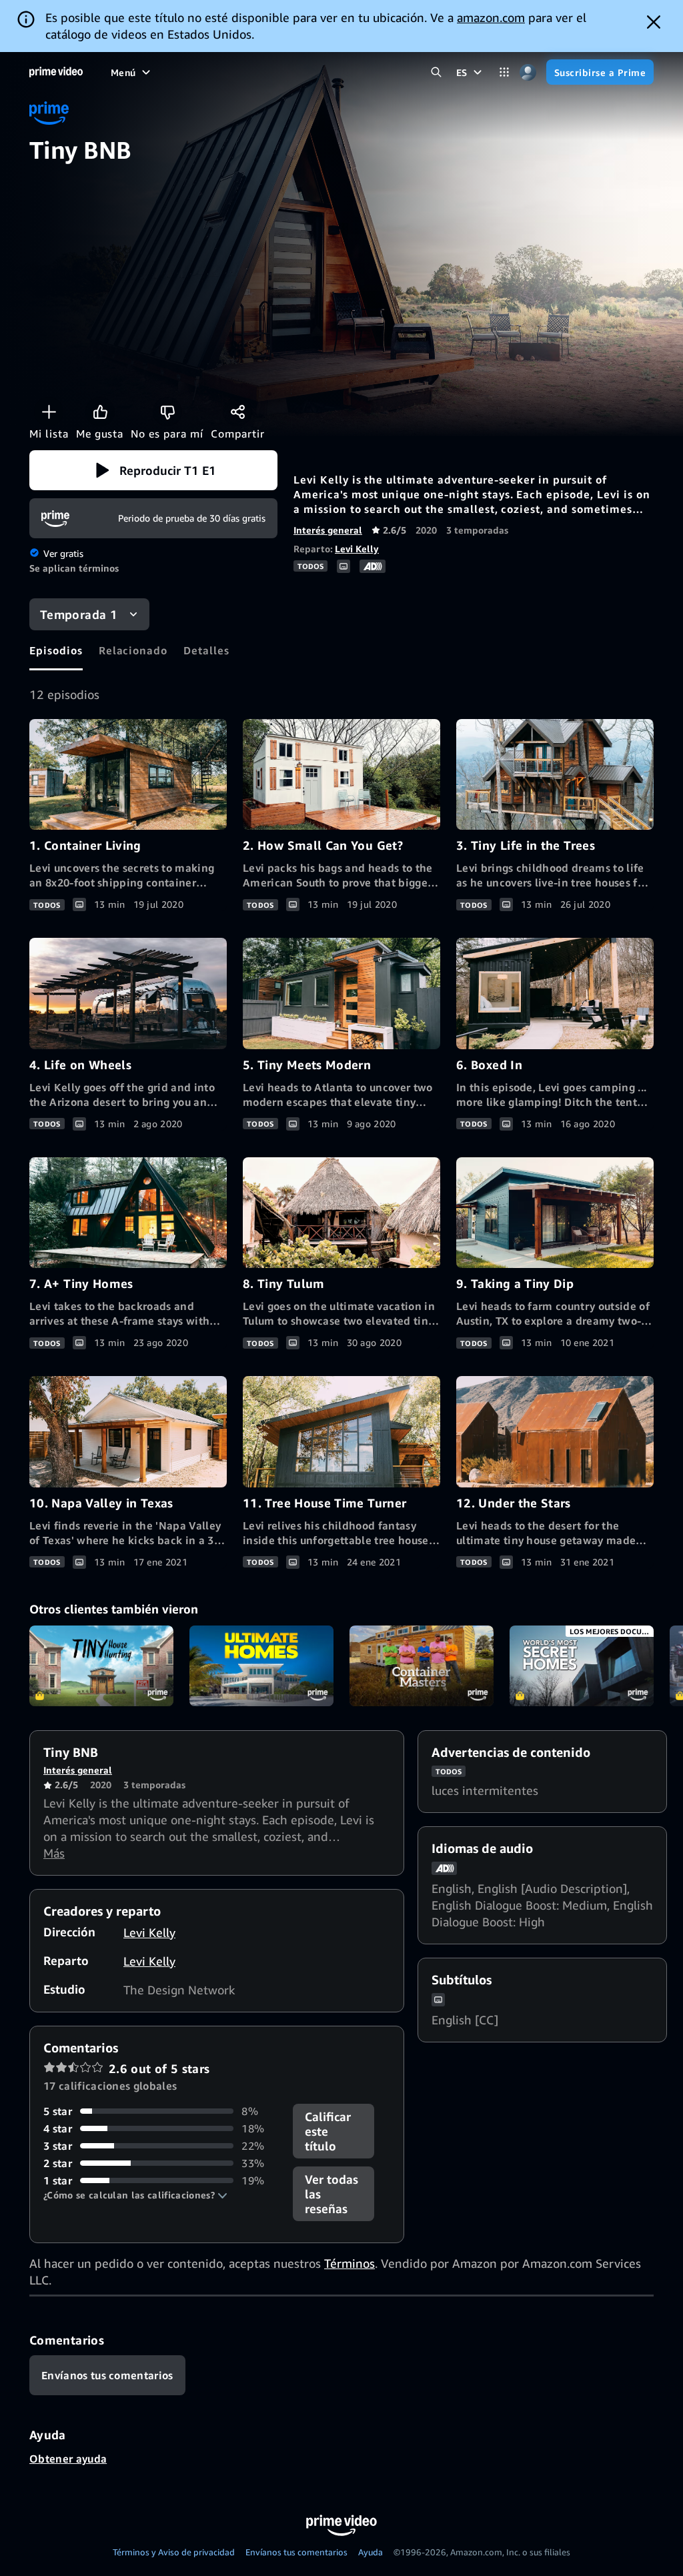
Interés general (328, 530)
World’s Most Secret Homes (582, 1666)
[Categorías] (505, 72)
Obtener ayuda (68, 2459)
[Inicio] (56, 72)
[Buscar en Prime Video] (437, 72)
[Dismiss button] (654, 22)
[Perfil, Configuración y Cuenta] (528, 72)
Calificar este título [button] (328, 2131)
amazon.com (491, 17)
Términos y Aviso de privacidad (174, 2552)
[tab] (56, 650)
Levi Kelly (357, 549)
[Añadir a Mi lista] (49, 412)
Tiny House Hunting (101, 1666)
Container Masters (422, 1666)
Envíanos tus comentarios (296, 2552)
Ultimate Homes (261, 1666)
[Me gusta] (100, 412)
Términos (350, 2263)
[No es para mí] (167, 412)
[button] (153, 470)
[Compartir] (237, 412)
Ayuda (371, 2552)
